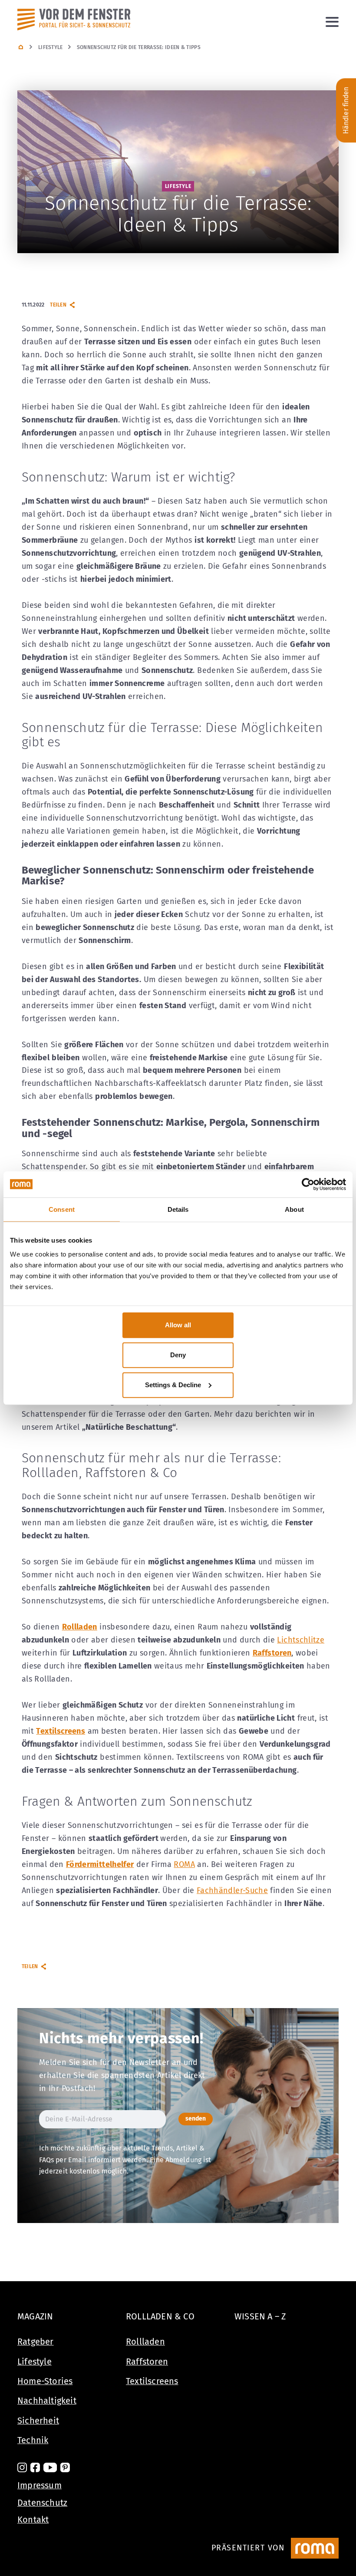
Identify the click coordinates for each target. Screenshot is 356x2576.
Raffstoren (147, 2362)
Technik (33, 2440)
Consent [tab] (62, 1209)
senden (196, 2119)
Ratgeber (36, 2342)
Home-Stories (45, 2381)
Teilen (58, 305)
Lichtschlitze (301, 1640)
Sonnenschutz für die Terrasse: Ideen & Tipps (139, 47)
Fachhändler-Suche (232, 1890)
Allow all (178, 1325)
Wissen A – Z (260, 2316)
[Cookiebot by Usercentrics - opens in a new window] (308, 1184)
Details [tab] (178, 1209)
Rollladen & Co (160, 2316)
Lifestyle (51, 47)
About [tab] (294, 1209)
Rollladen (145, 2342)
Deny (178, 1355)
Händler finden (346, 110)
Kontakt (33, 2520)
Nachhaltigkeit (47, 2401)
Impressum (40, 2485)
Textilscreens (152, 2381)
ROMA (184, 1864)
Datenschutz (42, 2503)
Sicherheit (38, 2421)
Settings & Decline (173, 1385)
